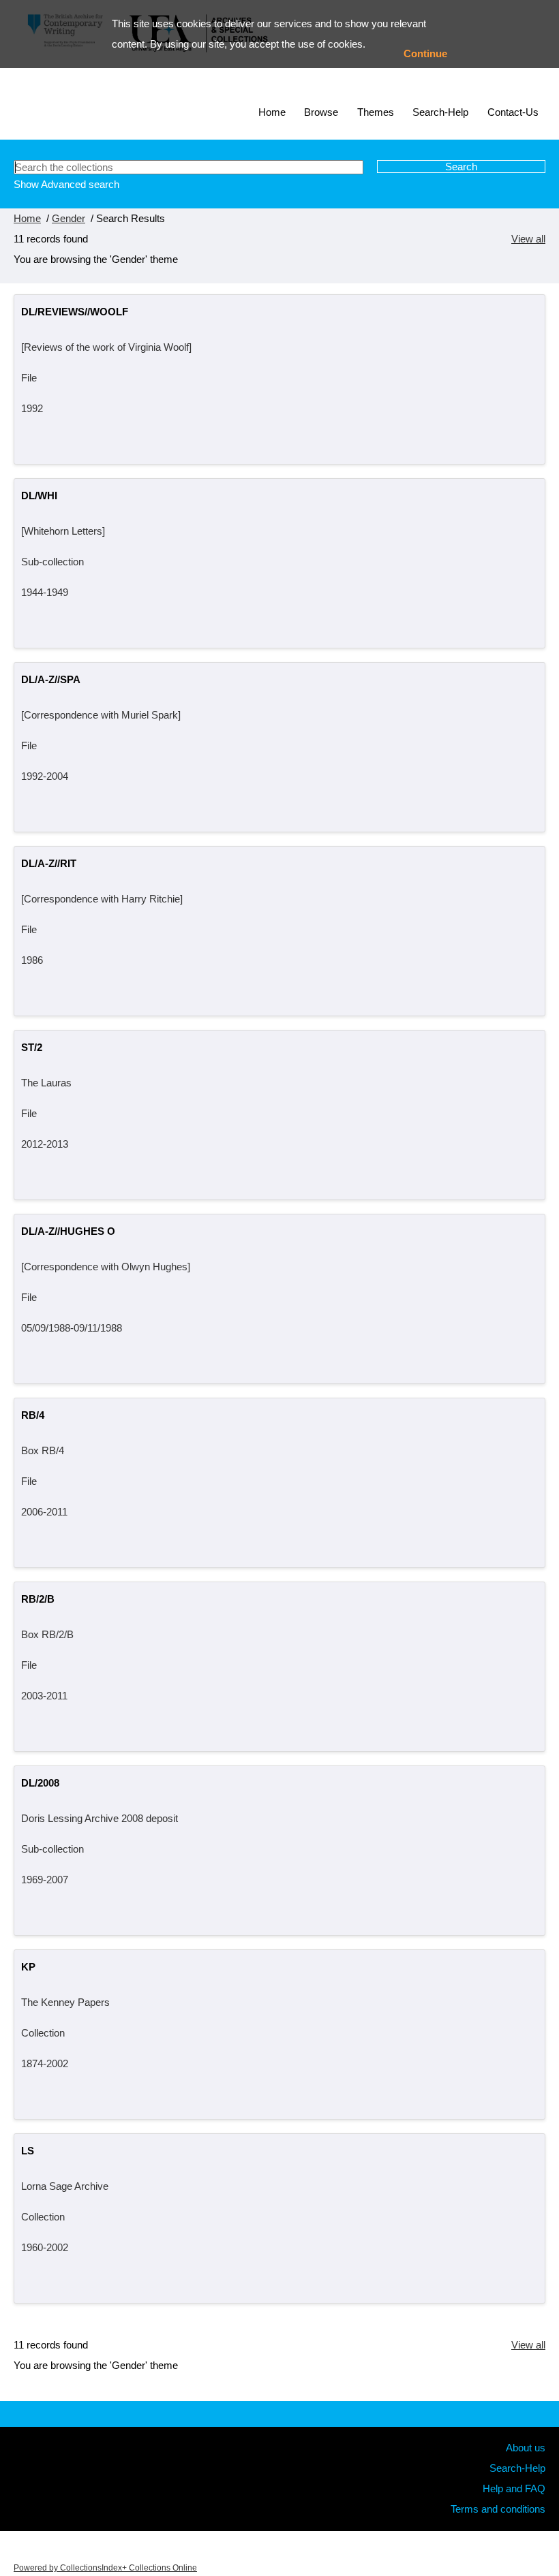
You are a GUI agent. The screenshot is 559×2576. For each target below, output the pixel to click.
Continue (425, 53)
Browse (321, 112)
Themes (376, 112)
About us (526, 2448)
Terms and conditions (498, 2509)
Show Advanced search (66, 184)
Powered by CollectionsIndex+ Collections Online (105, 2568)
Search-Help (440, 112)
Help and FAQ (514, 2488)
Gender (69, 218)
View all (528, 239)
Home (272, 112)
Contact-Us (513, 112)
